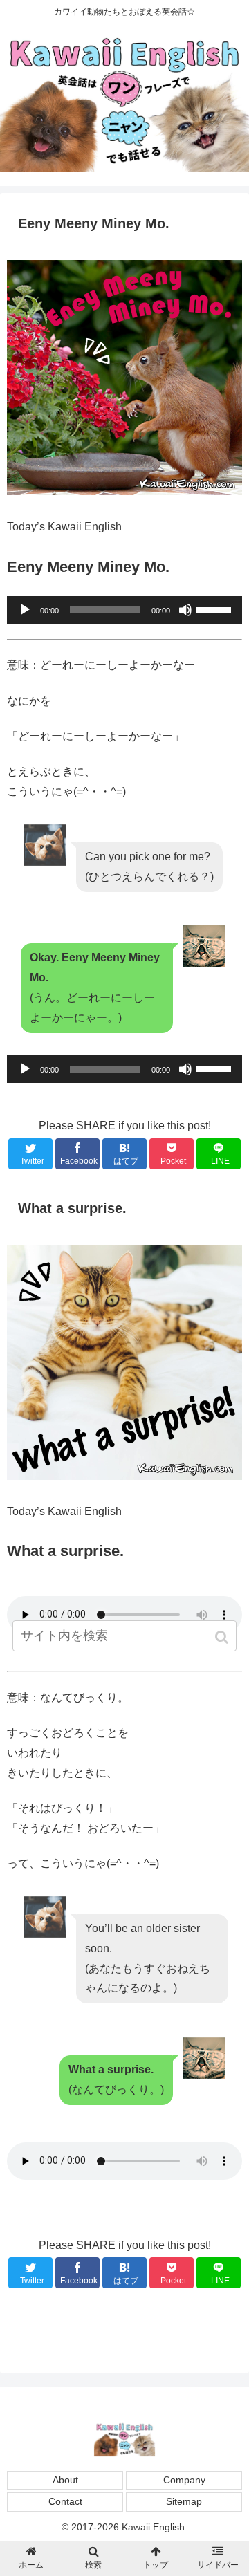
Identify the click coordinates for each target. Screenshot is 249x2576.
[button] (223, 1637)
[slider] (216, 609)
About (65, 2480)
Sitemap (184, 2501)
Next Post (124, 2332)
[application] (124, 610)
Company (184, 2480)
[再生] (25, 610)
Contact (65, 2501)
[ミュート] (185, 610)
